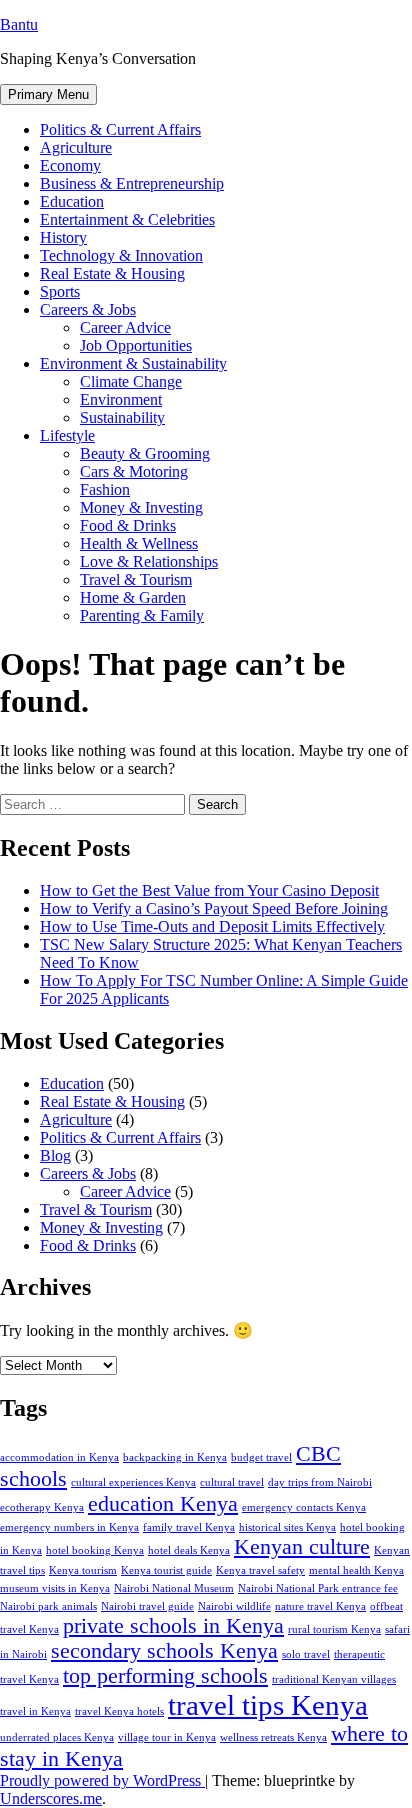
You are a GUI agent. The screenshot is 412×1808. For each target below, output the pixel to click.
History (63, 237)
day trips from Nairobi (320, 1482)
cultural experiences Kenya (133, 1482)
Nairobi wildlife (234, 1606)
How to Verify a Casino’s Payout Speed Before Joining (214, 908)
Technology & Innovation (121, 255)
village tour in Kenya (167, 1737)
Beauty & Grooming (145, 453)
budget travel (261, 1457)
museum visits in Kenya (55, 1588)
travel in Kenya (35, 1711)
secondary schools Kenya (164, 1651)
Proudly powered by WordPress (102, 1780)
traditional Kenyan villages (334, 1679)
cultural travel (232, 1482)
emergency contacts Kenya (304, 1507)
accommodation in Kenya (59, 1457)
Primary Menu (48, 94)
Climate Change (131, 381)
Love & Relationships (149, 561)
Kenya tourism (83, 1570)
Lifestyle (67, 435)
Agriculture (76, 147)
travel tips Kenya (268, 1705)
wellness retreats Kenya (273, 1737)
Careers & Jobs (88, 309)
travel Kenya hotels (119, 1711)
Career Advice (125, 327)
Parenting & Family (142, 615)
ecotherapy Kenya (42, 1507)
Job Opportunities (136, 345)
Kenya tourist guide (166, 1570)
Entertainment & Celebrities (127, 219)
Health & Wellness (139, 543)
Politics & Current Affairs (120, 129)
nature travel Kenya (320, 1606)
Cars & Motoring (134, 471)
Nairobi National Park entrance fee (318, 1588)
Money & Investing (141, 507)
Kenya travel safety (260, 1570)
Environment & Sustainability (133, 363)
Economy (70, 165)
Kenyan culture (302, 1547)
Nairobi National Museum (174, 1588)
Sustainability (122, 417)
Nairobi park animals (48, 1606)
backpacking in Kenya (175, 1457)
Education (72, 201)
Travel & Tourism (136, 579)
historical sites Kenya (287, 1527)
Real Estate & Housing (112, 273)
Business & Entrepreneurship (132, 183)
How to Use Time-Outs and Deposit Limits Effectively (212, 926)
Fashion (105, 489)
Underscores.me (51, 1798)
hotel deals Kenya (189, 1550)
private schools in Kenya (173, 1626)
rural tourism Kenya (334, 1629)
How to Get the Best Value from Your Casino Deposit (209, 890)
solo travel (306, 1654)
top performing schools (165, 1676)
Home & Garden (133, 597)
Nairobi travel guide (147, 1606)
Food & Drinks (128, 525)
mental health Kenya (356, 1570)
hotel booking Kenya (95, 1550)
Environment (121, 399)
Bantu (19, 24)
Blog (55, 1155)
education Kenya (163, 1504)
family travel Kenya (189, 1527)
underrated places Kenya (57, 1737)
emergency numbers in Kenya (69, 1527)
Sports (60, 291)
